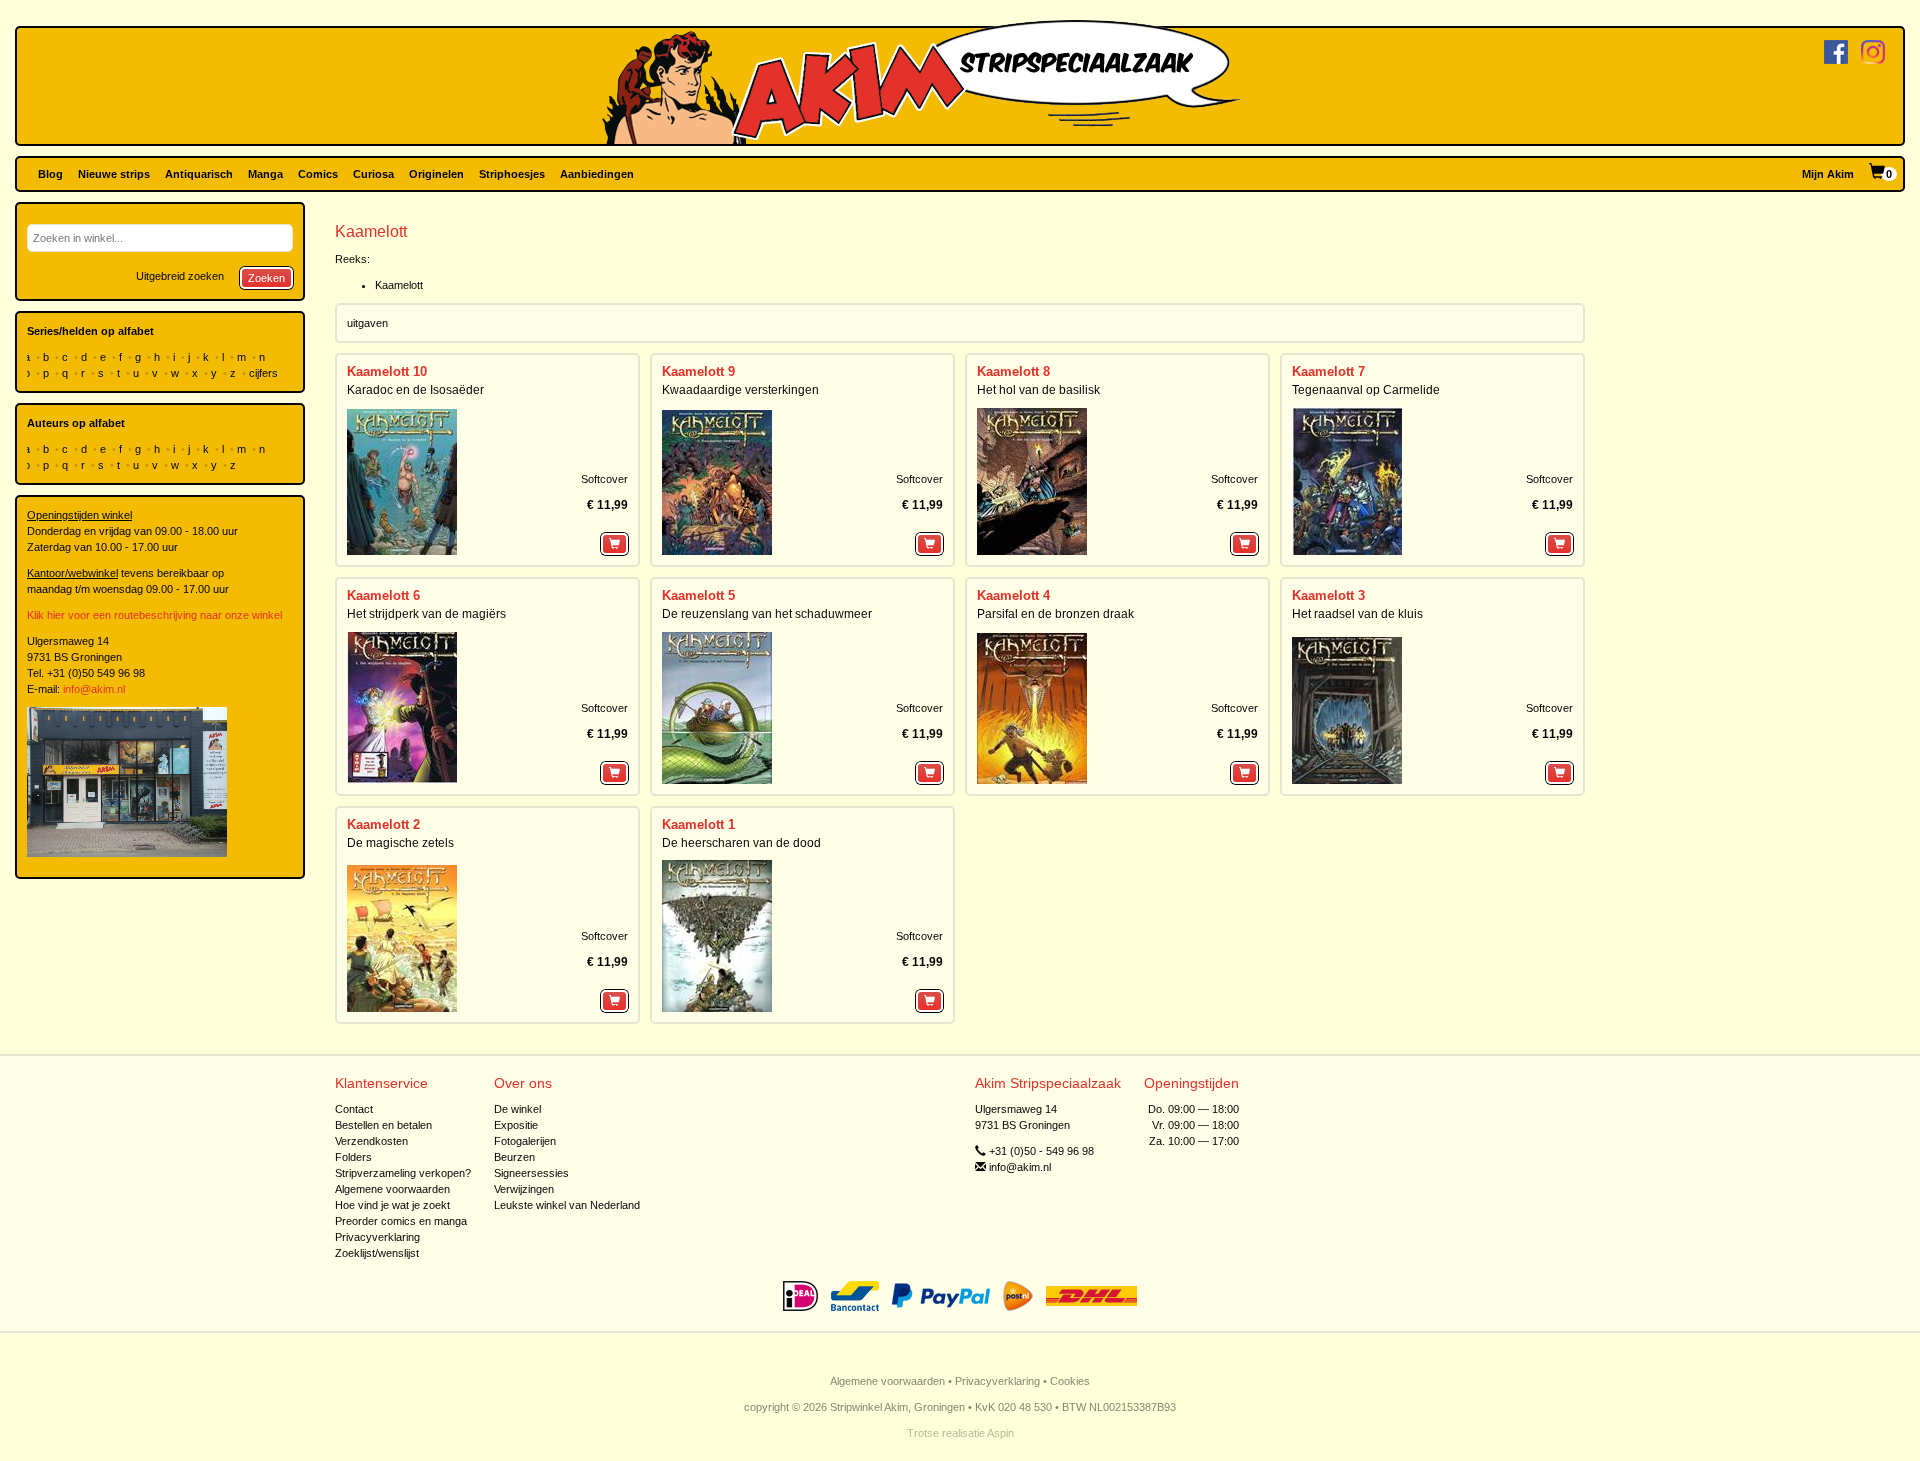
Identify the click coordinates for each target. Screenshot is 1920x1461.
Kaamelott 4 (1013, 595)
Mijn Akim (1828, 174)
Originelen (436, 174)
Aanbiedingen (597, 174)
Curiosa (373, 174)
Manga (265, 174)
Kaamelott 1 (698, 824)
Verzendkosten (371, 1141)
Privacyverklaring (377, 1237)
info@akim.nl (94, 689)
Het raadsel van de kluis (1357, 614)
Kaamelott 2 (383, 824)
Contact (354, 1109)
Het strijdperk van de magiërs (426, 614)
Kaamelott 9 (698, 371)
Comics (318, 174)
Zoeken (266, 278)
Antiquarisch (199, 174)
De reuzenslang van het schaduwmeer (767, 614)
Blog (50, 174)
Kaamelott (399, 285)
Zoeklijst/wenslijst (377, 1253)
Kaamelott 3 (1328, 595)
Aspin (1000, 1433)
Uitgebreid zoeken (180, 276)
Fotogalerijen (525, 1141)
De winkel (517, 1109)
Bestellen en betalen (383, 1125)
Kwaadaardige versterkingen (740, 390)
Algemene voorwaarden (392, 1189)
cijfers (265, 373)
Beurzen (514, 1157)
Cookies (1070, 1381)
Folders (353, 1157)
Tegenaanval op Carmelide (1366, 390)
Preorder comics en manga (401, 1221)
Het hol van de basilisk (1038, 390)
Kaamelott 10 (387, 371)
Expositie (516, 1125)
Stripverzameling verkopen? (403, 1173)
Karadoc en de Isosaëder (415, 390)
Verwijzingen (524, 1189)
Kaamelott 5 (698, 595)
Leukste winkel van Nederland (567, 1205)
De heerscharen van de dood (741, 843)
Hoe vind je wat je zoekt (392, 1205)
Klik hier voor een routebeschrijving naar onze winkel (154, 615)
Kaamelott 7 (1328, 371)
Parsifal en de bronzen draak (1055, 614)
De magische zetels (400, 843)
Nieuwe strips (114, 174)
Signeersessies (531, 1173)
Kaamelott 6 (383, 595)
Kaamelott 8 (1013, 371)
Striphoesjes (512, 174)
